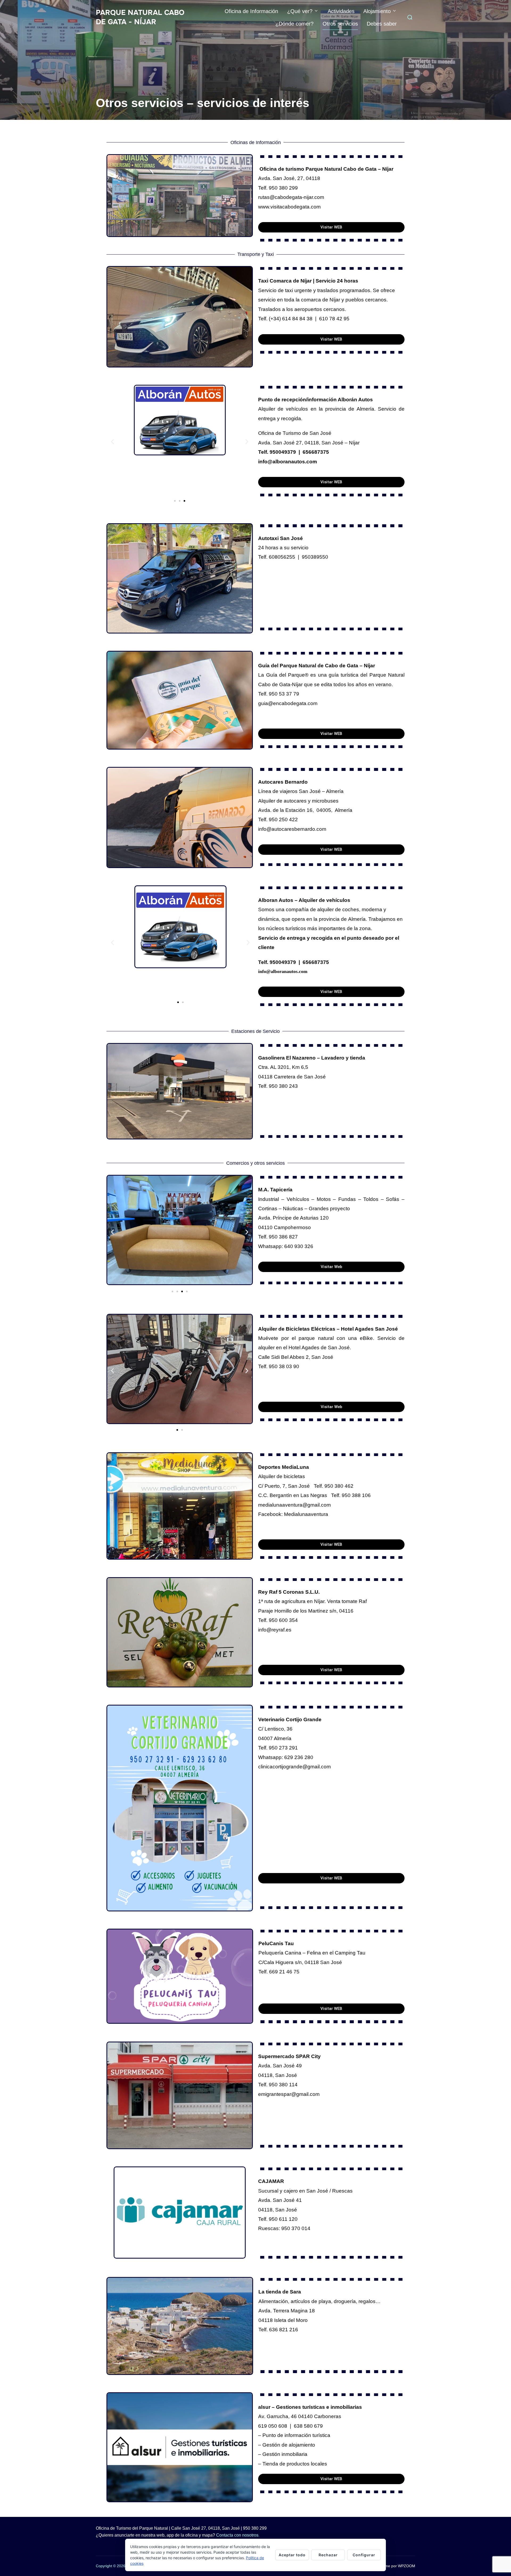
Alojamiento (377, 11)
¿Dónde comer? (294, 24)
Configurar (364, 2555)
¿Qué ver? (300, 11)
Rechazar (328, 2555)
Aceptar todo (292, 2555)
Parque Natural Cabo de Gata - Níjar (140, 17)
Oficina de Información (251, 11)
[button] (112, 441)
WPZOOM (407, 2566)
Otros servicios (340, 24)
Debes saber (382, 24)
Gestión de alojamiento (289, 2445)
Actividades (341, 11)
